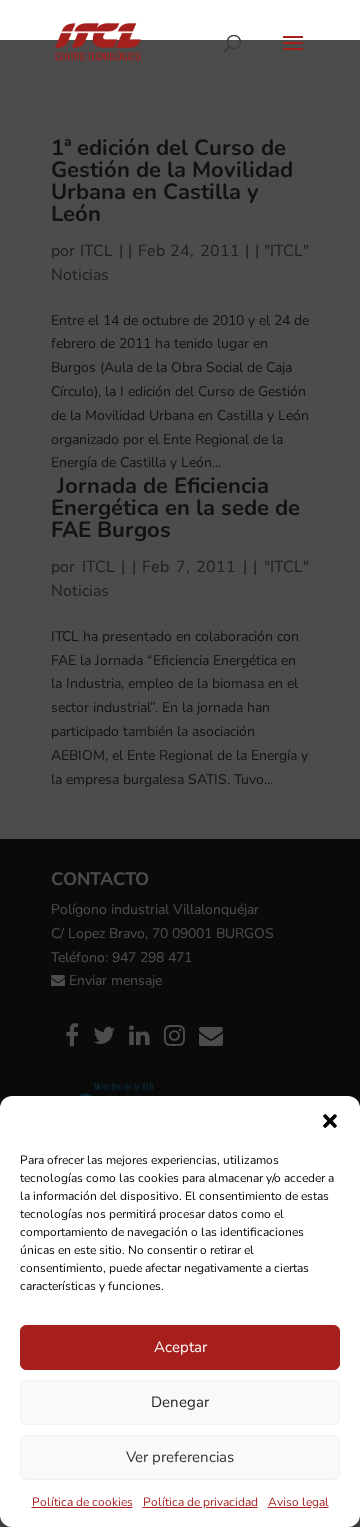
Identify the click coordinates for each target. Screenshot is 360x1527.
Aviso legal (298, 1502)
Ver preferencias (180, 1457)
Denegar (180, 1402)
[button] (330, 1121)
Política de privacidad (200, 1502)
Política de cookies (82, 1502)
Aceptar (180, 1347)
